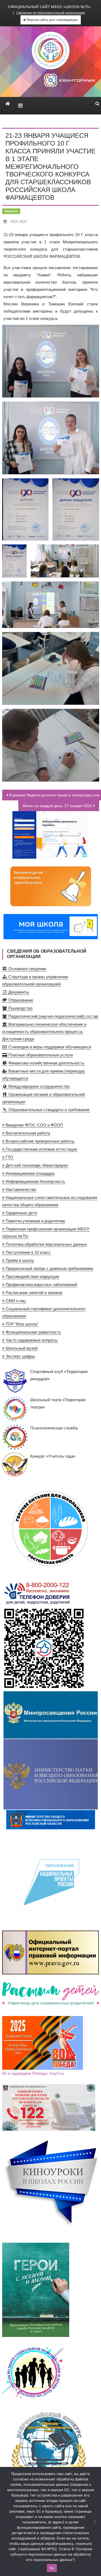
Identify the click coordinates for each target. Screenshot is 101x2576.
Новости (11, 211)
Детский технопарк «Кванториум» (36, 1165)
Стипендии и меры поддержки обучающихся (49, 1047)
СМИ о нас (15, 1301)
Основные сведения (27, 969)
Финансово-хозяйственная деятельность (46, 1063)
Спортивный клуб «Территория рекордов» (59, 1375)
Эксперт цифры (20, 1356)
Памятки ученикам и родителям (35, 1221)
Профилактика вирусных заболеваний (41, 1285)
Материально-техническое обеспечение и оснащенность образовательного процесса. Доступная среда (44, 1032)
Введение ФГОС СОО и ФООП (34, 1125)
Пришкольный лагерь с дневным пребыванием (49, 1268)
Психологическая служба (54, 1428)
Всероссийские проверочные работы (39, 1141)
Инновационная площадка (29, 1173)
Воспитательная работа (27, 1133)
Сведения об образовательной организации (51, 13)
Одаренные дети (21, 1213)
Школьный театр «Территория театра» (58, 1403)
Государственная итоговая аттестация (41, 1149)
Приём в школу (19, 1260)
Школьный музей (21, 1348)
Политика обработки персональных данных (46, 1244)
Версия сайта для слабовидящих (52, 20)
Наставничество (20, 1189)
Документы (18, 992)
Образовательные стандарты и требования (48, 1110)
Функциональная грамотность (33, 1332)
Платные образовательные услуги (40, 1055)
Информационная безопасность (35, 1181)
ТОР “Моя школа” (21, 1324)
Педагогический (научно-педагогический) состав (53, 1016)
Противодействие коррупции (32, 1276)
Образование (20, 1000)
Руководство (20, 1008)
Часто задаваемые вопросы (31, 1340)
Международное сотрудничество (39, 1086)
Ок (52, 2568)
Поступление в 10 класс (28, 1252)
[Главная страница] (8, 104)
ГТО (9, 1157)
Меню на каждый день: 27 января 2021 (57, 806)
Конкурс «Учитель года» (53, 1456)
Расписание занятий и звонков (33, 1293)
